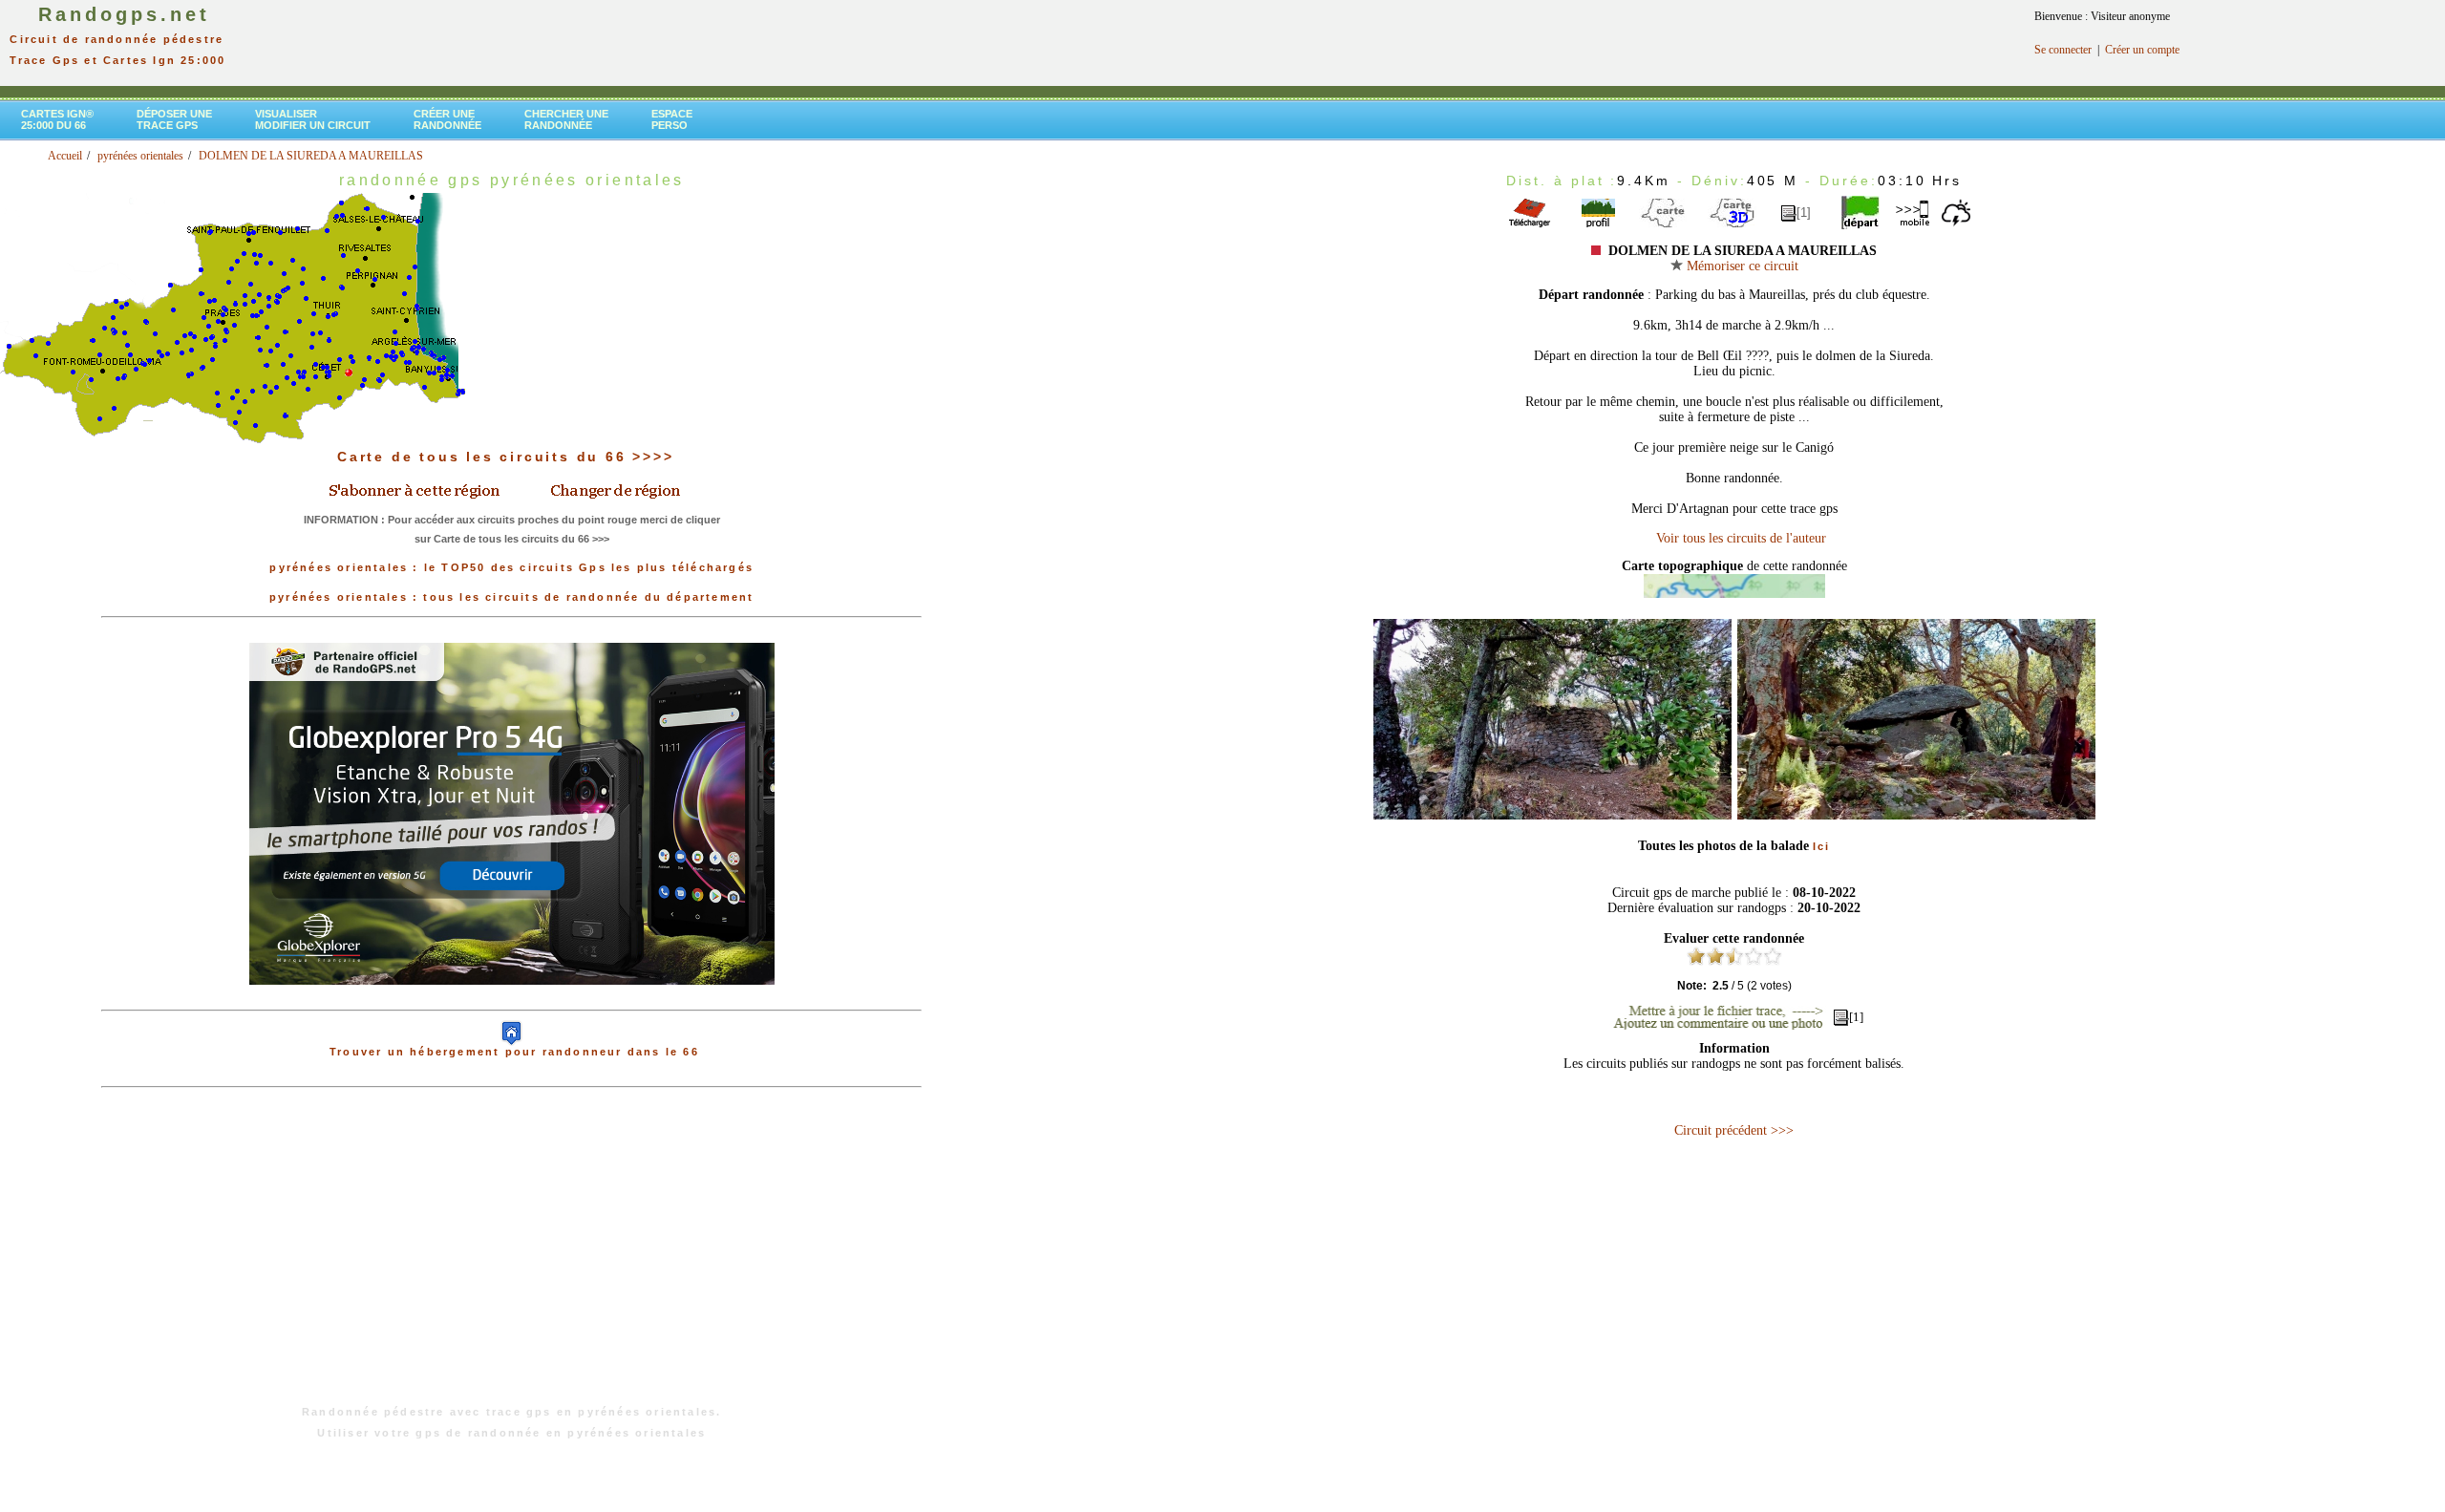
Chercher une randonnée (566, 119)
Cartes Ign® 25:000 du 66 (57, 119)
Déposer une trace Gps (174, 119)
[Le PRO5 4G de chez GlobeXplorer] (512, 1000)
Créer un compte (2142, 50)
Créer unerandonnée (447, 119)
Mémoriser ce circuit (1741, 266)
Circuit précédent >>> (1734, 1130)
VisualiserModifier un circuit (313, 119)
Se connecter (2063, 50)
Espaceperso (672, 119)
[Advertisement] (512, 1256)
